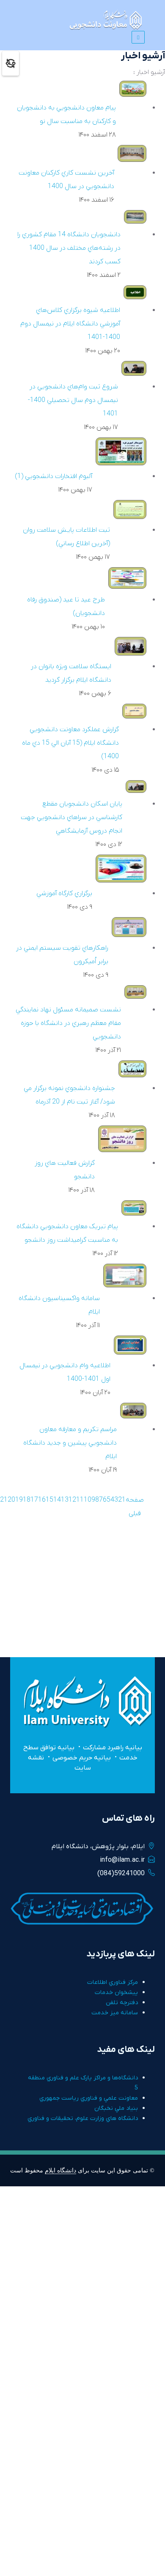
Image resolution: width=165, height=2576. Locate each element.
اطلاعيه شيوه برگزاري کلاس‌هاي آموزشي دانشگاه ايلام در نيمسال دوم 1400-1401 (70, 324)
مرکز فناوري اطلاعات (113, 1982)
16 (42, 1500)
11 (80, 1500)
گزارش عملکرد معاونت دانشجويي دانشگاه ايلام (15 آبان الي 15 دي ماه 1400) (70, 743)
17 (34, 1500)
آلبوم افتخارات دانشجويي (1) (54, 476)
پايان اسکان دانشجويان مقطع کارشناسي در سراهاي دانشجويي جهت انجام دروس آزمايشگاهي (71, 817)
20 (11, 1500)
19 (19, 1500)
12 (72, 1500)
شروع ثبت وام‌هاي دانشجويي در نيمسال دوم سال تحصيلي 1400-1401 (73, 400)
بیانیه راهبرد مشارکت (113, 1748)
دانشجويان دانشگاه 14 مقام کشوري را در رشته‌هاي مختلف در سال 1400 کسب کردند (69, 248)
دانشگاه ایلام (60, 2170)
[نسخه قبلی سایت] (11, 63)
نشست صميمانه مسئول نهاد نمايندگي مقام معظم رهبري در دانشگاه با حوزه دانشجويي (68, 1023)
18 (27, 1500)
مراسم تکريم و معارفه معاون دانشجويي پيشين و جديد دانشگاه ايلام (70, 1443)
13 (65, 1500)
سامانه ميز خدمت (115, 2013)
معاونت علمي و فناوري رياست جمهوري (89, 2098)
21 (4, 1500)
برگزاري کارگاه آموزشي (64, 893)
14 (57, 1500)
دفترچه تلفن (122, 2003)
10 (88, 1500)
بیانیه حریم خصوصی (82, 1758)
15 (49, 1500)
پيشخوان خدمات (116, 1993)
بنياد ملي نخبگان (116, 2108)
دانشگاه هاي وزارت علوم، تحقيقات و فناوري (83, 2118)
